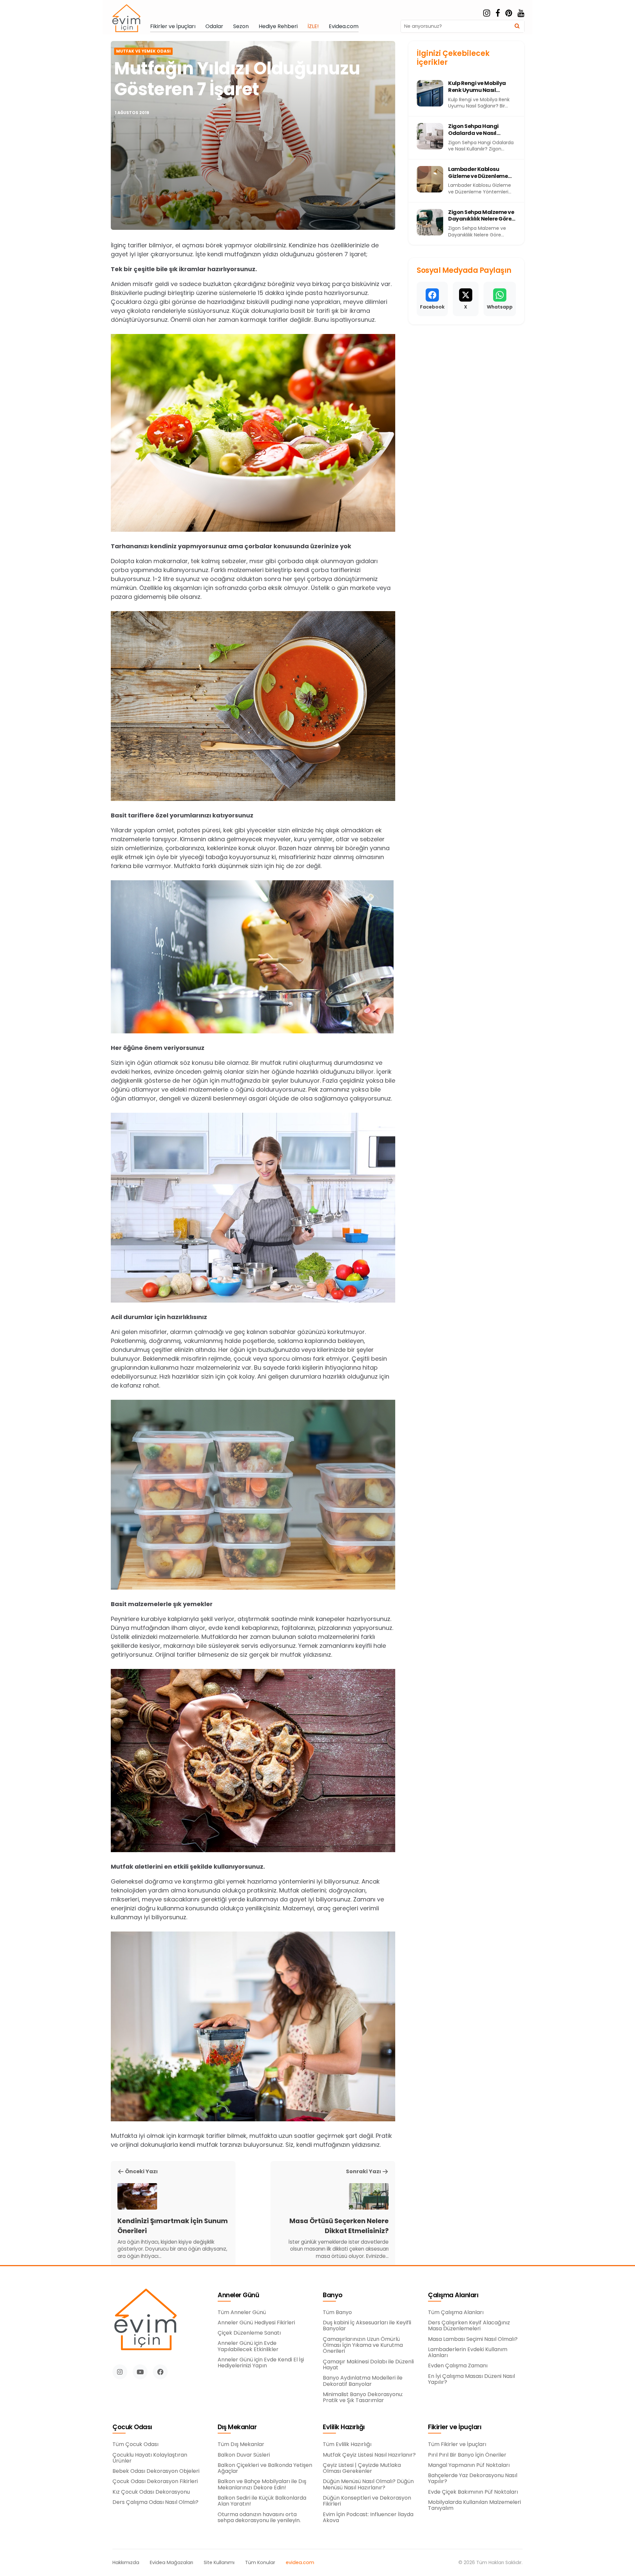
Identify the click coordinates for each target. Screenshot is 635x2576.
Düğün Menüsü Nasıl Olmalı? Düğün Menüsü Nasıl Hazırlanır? (368, 2485)
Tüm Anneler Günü (242, 2312)
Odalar (214, 26)
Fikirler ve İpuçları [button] (455, 2427)
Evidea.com (344, 26)
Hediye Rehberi (278, 26)
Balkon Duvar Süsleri (244, 2455)
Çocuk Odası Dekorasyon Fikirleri (155, 2481)
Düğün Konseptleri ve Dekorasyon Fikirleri (367, 2501)
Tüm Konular (260, 2563)
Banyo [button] (333, 2295)
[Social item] (487, 13)
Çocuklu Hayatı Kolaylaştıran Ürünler (150, 2458)
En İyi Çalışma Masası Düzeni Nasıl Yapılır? (471, 2379)
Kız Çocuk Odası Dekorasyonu (151, 2492)
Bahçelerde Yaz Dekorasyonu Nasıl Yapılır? (473, 2479)
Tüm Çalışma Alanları (456, 2312)
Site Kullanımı (219, 2563)
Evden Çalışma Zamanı (458, 2366)
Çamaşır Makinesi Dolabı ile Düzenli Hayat (368, 2365)
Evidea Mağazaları (171, 2563)
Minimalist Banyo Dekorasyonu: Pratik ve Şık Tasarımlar (363, 2398)
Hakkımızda (126, 2563)
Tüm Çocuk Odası (135, 2444)
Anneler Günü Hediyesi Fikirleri (256, 2323)
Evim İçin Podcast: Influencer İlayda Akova (368, 2518)
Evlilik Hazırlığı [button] (344, 2427)
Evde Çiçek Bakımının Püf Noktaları (473, 2492)
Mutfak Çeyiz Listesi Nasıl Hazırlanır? (369, 2455)
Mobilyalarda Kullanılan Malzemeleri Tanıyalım (474, 2505)
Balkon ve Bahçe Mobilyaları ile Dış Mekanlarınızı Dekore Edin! (262, 2485)
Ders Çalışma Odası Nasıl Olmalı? (155, 2502)
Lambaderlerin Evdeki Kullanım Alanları (468, 2353)
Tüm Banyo (337, 2312)
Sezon (241, 26)
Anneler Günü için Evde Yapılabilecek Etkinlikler (248, 2346)
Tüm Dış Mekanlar (241, 2444)
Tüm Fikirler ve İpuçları (457, 2444)
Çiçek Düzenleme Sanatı (249, 2333)
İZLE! (313, 26)
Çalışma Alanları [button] (453, 2295)
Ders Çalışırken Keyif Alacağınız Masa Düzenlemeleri (469, 2326)
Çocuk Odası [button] (132, 2427)
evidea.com (300, 2563)
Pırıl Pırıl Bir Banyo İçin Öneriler (467, 2455)
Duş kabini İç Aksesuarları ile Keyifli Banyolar (367, 2326)
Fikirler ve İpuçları (173, 26)
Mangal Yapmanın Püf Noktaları (469, 2465)
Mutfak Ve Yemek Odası (143, 51)
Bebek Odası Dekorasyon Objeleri (156, 2471)
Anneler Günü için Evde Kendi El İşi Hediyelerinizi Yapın (261, 2363)
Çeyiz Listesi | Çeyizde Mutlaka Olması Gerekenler (362, 2468)
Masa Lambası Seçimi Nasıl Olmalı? (473, 2339)
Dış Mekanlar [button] (237, 2427)
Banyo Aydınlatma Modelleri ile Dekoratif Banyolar (363, 2381)
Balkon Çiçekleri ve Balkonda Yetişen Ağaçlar (265, 2468)
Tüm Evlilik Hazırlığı (347, 2444)
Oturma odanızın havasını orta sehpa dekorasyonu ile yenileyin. (259, 2518)
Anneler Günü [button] (238, 2295)
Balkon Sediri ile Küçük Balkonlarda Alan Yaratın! (262, 2501)
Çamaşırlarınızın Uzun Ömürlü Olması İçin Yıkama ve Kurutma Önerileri (363, 2345)
